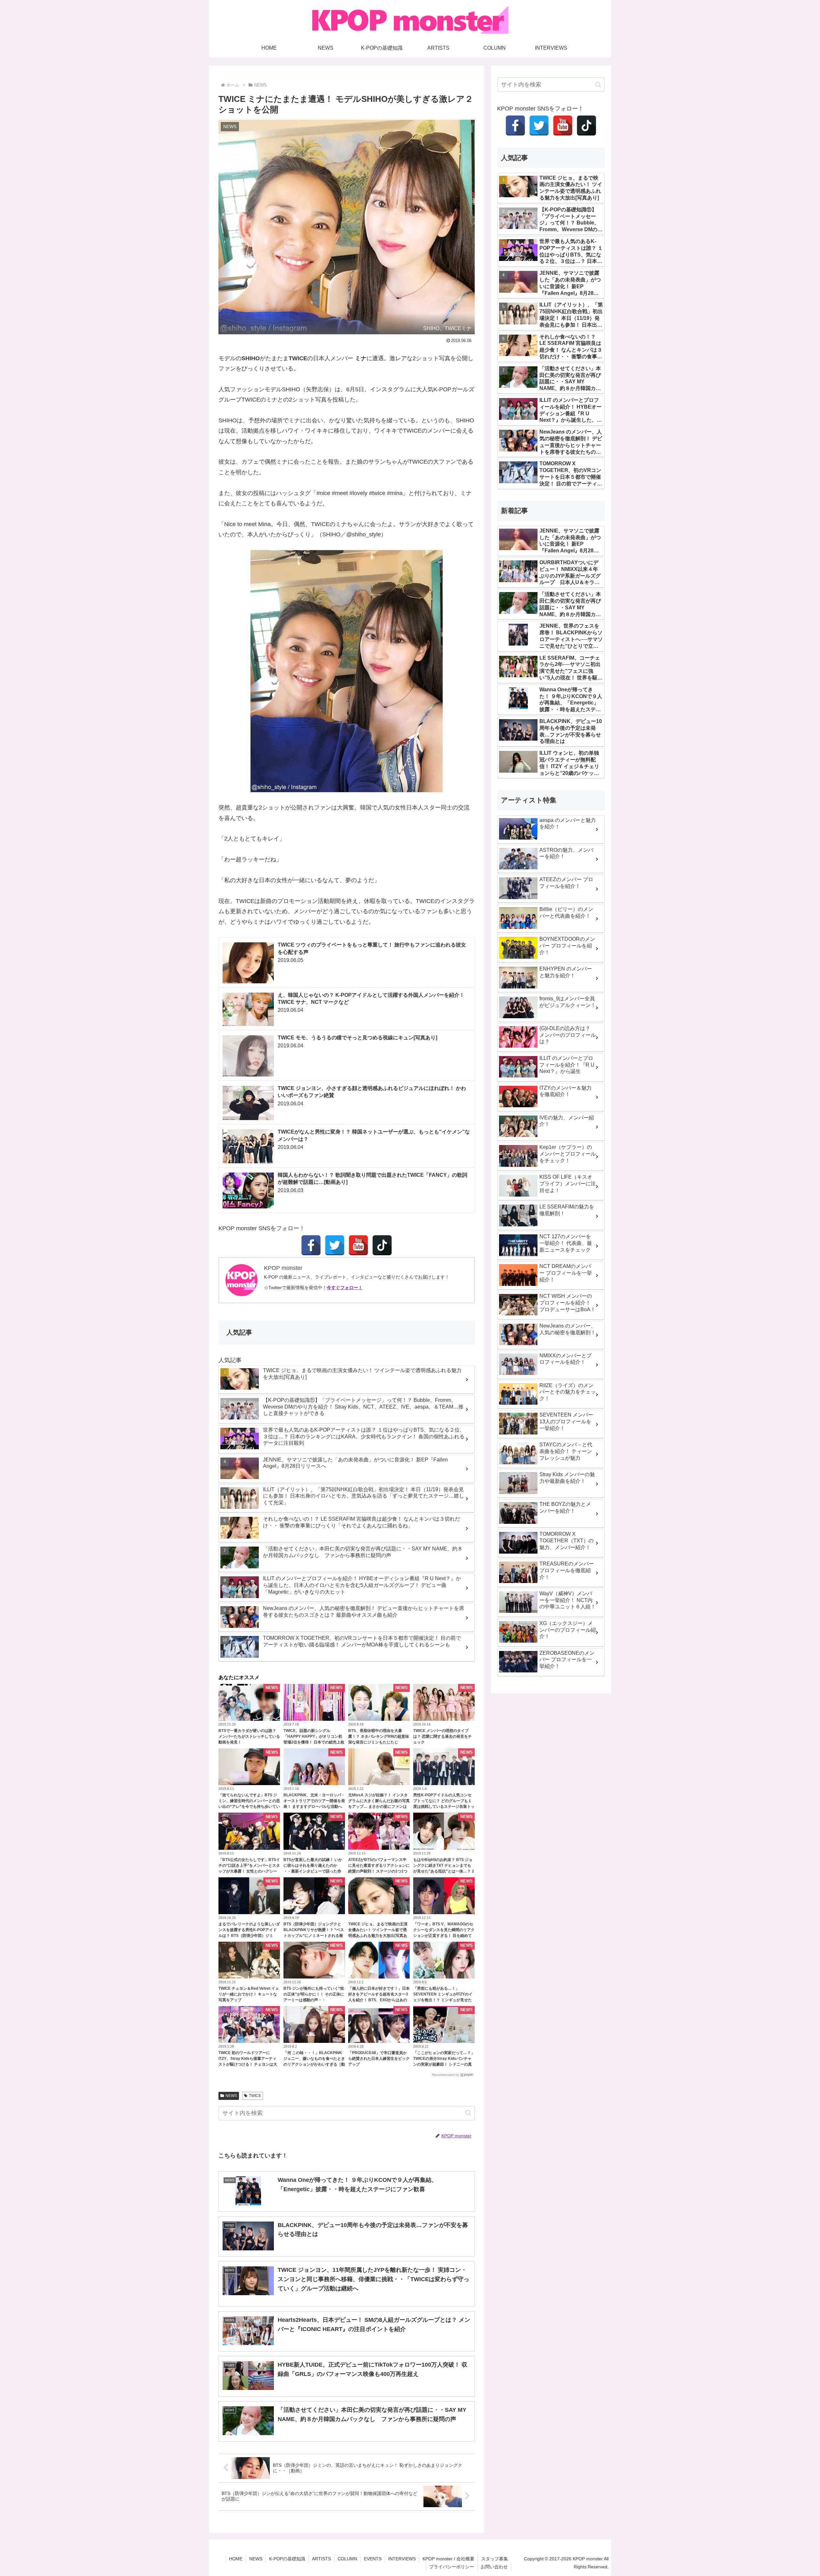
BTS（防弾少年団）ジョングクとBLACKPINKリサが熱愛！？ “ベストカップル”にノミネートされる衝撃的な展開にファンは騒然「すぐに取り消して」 (314, 1936)
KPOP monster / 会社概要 (448, 2559)
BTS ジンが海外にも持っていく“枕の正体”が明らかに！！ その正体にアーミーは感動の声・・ (314, 1994)
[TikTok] (382, 1245)
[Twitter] (335, 1245)
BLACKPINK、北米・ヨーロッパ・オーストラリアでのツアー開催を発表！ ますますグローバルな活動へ (314, 1801)
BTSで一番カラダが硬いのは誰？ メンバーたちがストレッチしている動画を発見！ (249, 1736)
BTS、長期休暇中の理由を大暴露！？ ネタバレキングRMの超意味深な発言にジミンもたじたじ (379, 1736)
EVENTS (373, 2559)
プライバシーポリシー (452, 2567)
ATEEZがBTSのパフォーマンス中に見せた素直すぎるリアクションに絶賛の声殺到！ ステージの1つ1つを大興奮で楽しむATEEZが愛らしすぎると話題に (379, 1871)
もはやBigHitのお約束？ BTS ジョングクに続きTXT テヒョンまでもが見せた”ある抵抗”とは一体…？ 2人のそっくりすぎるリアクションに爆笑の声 (444, 1871)
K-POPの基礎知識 (287, 2559)
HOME (236, 2559)
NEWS (231, 2096)
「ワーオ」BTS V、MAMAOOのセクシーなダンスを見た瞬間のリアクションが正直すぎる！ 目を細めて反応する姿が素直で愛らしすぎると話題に (444, 1936)
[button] (468, 2113)
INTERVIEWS (402, 2559)
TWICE (255, 2096)
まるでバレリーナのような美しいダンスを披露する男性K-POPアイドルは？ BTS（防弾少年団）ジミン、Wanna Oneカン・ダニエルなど (249, 1936)
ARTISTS (321, 2559)
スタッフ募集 (495, 2559)
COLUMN (347, 2559)
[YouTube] (358, 1245)
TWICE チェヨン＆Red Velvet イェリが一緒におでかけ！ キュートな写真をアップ (249, 1994)
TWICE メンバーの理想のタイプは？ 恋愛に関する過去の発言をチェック (443, 1736)
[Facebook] (311, 1245)
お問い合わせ (494, 2567)
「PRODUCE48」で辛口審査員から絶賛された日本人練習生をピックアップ (379, 2059)
